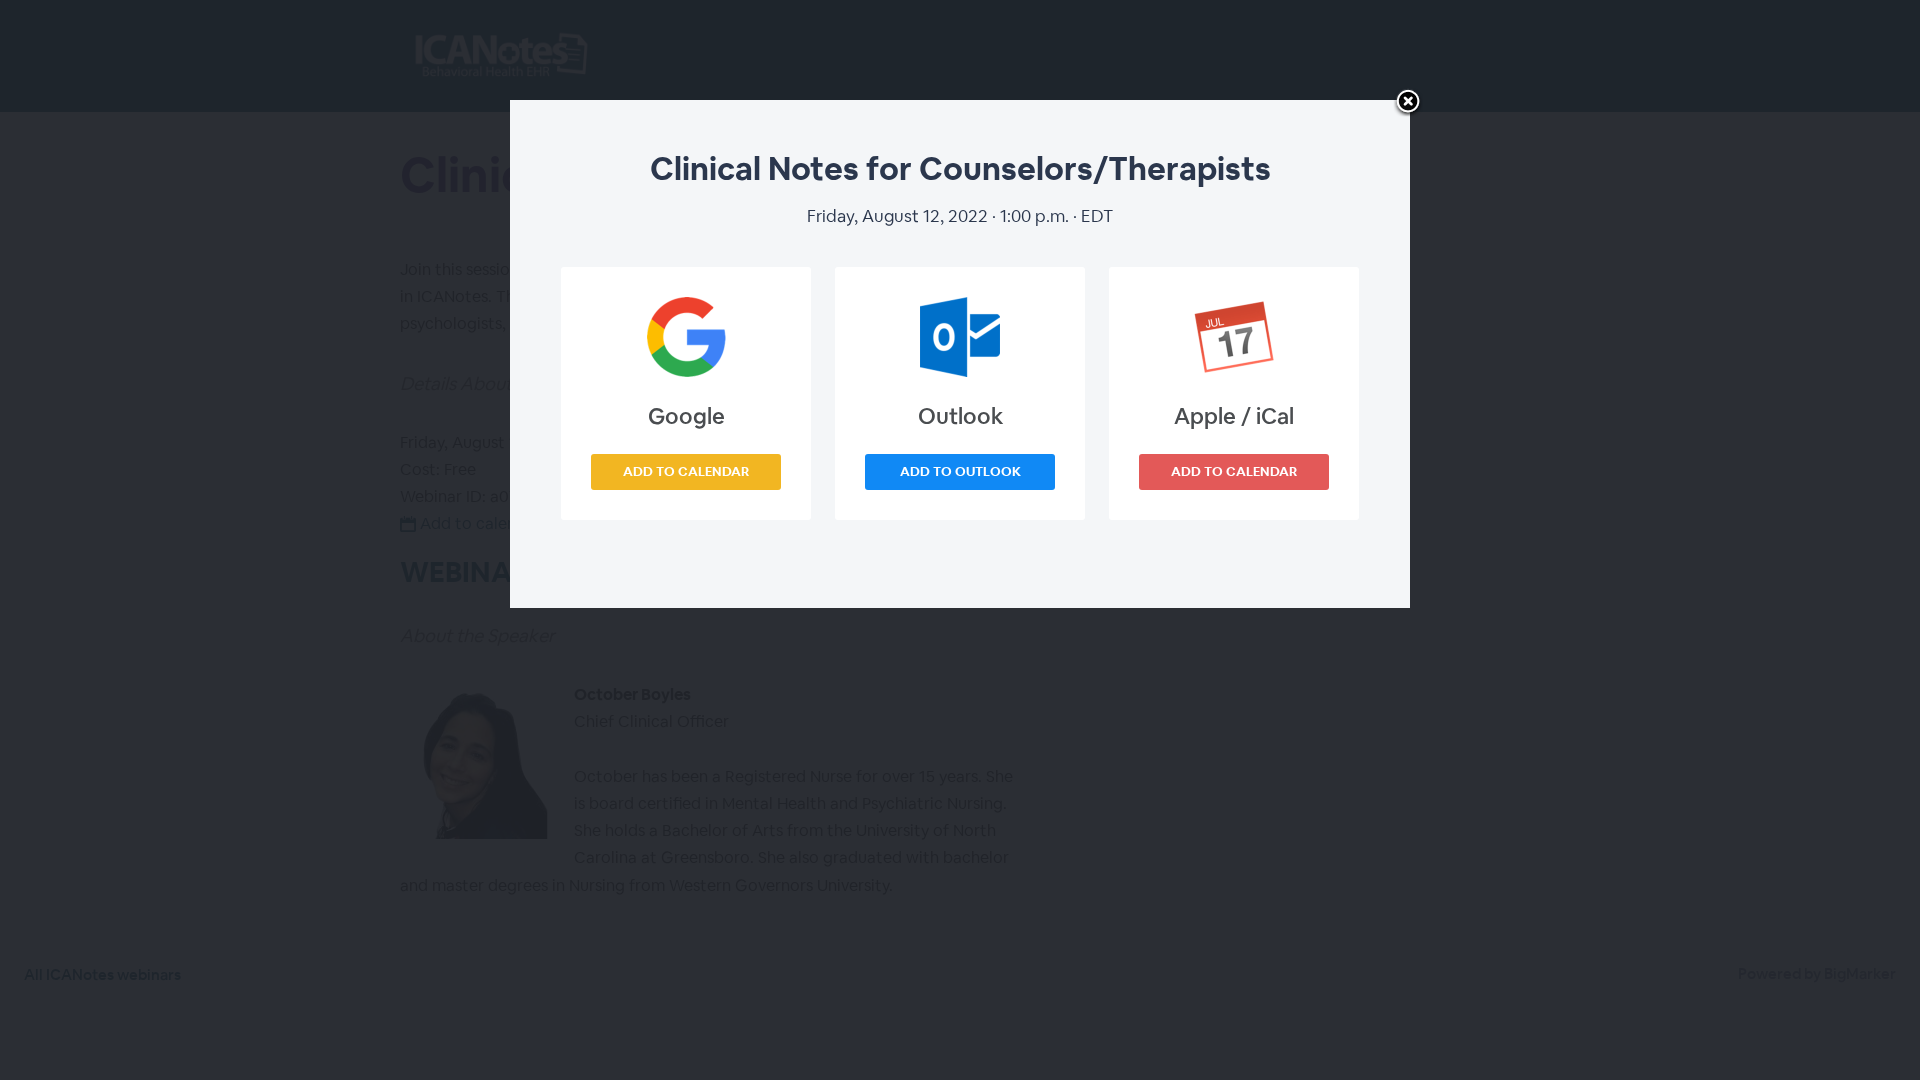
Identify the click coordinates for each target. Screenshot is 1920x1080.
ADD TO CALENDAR (686, 471)
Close (1408, 103)
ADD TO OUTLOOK (960, 471)
